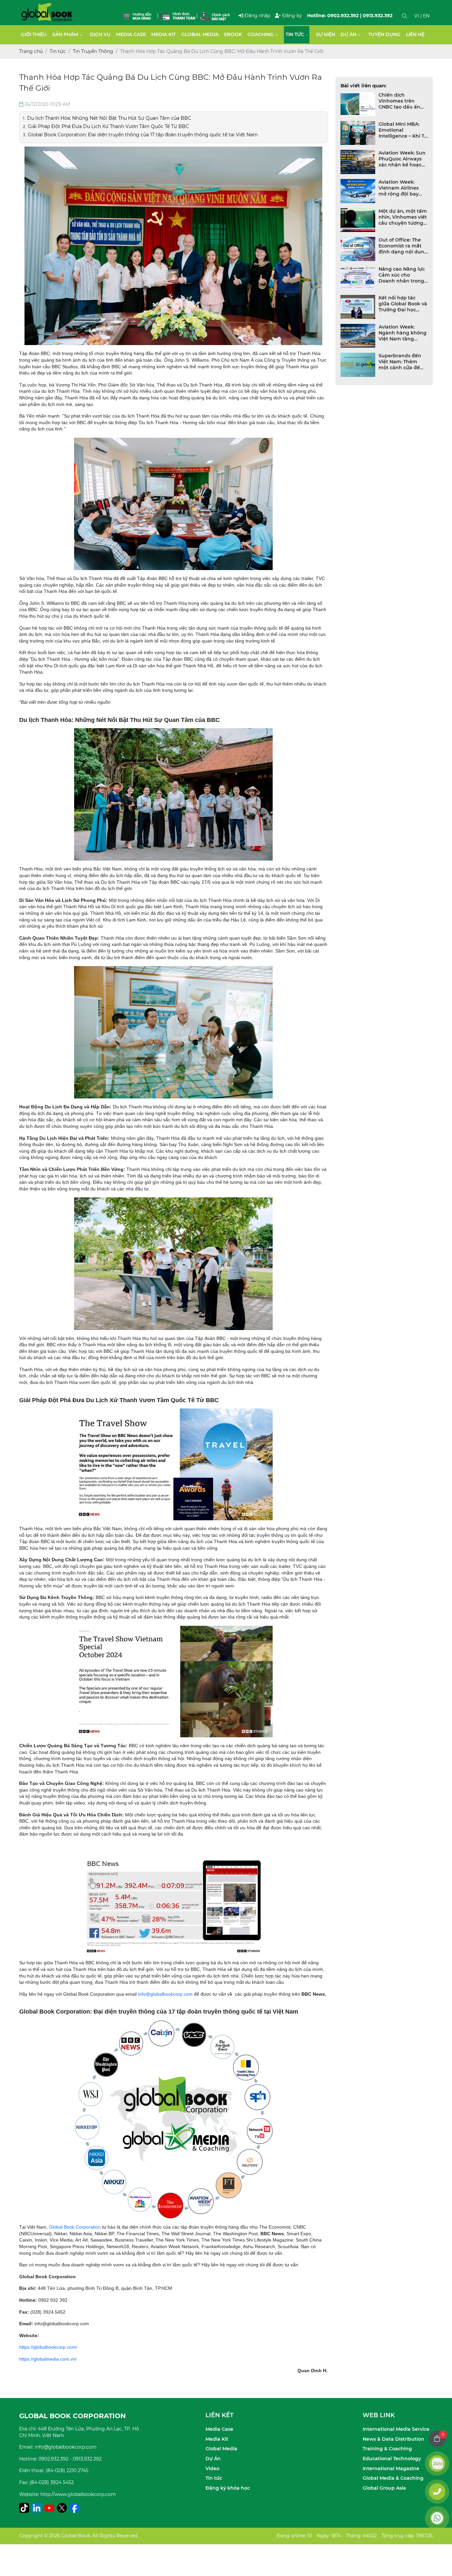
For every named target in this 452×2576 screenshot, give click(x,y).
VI (417, 16)
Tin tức (295, 34)
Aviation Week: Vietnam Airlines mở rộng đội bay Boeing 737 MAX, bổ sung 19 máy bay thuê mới (403, 188)
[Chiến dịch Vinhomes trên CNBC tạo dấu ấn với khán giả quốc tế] (358, 104)
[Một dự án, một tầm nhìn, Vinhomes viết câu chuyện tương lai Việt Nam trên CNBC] (358, 220)
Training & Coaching (387, 2449)
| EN (425, 16)
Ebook (233, 34)
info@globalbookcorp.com (165, 1994)
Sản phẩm (65, 34)
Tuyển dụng (384, 34)
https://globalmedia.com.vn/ (48, 2359)
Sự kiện (326, 34)
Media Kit (163, 34)
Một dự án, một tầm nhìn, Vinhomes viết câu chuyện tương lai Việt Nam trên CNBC (403, 217)
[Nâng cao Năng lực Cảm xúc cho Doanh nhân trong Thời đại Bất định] (358, 278)
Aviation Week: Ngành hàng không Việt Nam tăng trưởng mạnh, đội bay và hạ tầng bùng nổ (403, 333)
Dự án (348, 34)
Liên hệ (415, 34)
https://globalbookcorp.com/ (48, 2347)
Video (212, 2468)
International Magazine (391, 2468)
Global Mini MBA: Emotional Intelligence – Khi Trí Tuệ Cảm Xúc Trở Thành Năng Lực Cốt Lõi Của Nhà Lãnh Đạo (403, 130)
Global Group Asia (384, 2488)
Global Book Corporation (75, 2227)
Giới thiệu (34, 34)
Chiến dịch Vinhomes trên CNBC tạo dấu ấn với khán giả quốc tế (400, 101)
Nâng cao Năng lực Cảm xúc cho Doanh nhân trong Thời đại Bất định (402, 275)
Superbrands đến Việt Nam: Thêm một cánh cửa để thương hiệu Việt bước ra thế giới (400, 362)
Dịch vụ (100, 34)
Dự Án (213, 2459)
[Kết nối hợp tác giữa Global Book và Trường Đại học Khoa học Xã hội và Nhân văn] (358, 307)
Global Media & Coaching (393, 2478)
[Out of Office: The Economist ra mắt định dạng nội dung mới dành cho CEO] (358, 249)
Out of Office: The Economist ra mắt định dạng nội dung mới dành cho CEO (403, 246)
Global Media (200, 34)
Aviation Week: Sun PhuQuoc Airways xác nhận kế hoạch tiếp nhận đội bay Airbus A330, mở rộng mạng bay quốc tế (402, 159)
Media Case (131, 34)
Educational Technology (392, 2459)
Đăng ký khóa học (228, 2488)
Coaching (261, 34)
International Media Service (396, 2429)
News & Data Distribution (393, 2439)
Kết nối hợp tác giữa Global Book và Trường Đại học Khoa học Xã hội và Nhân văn (403, 304)
